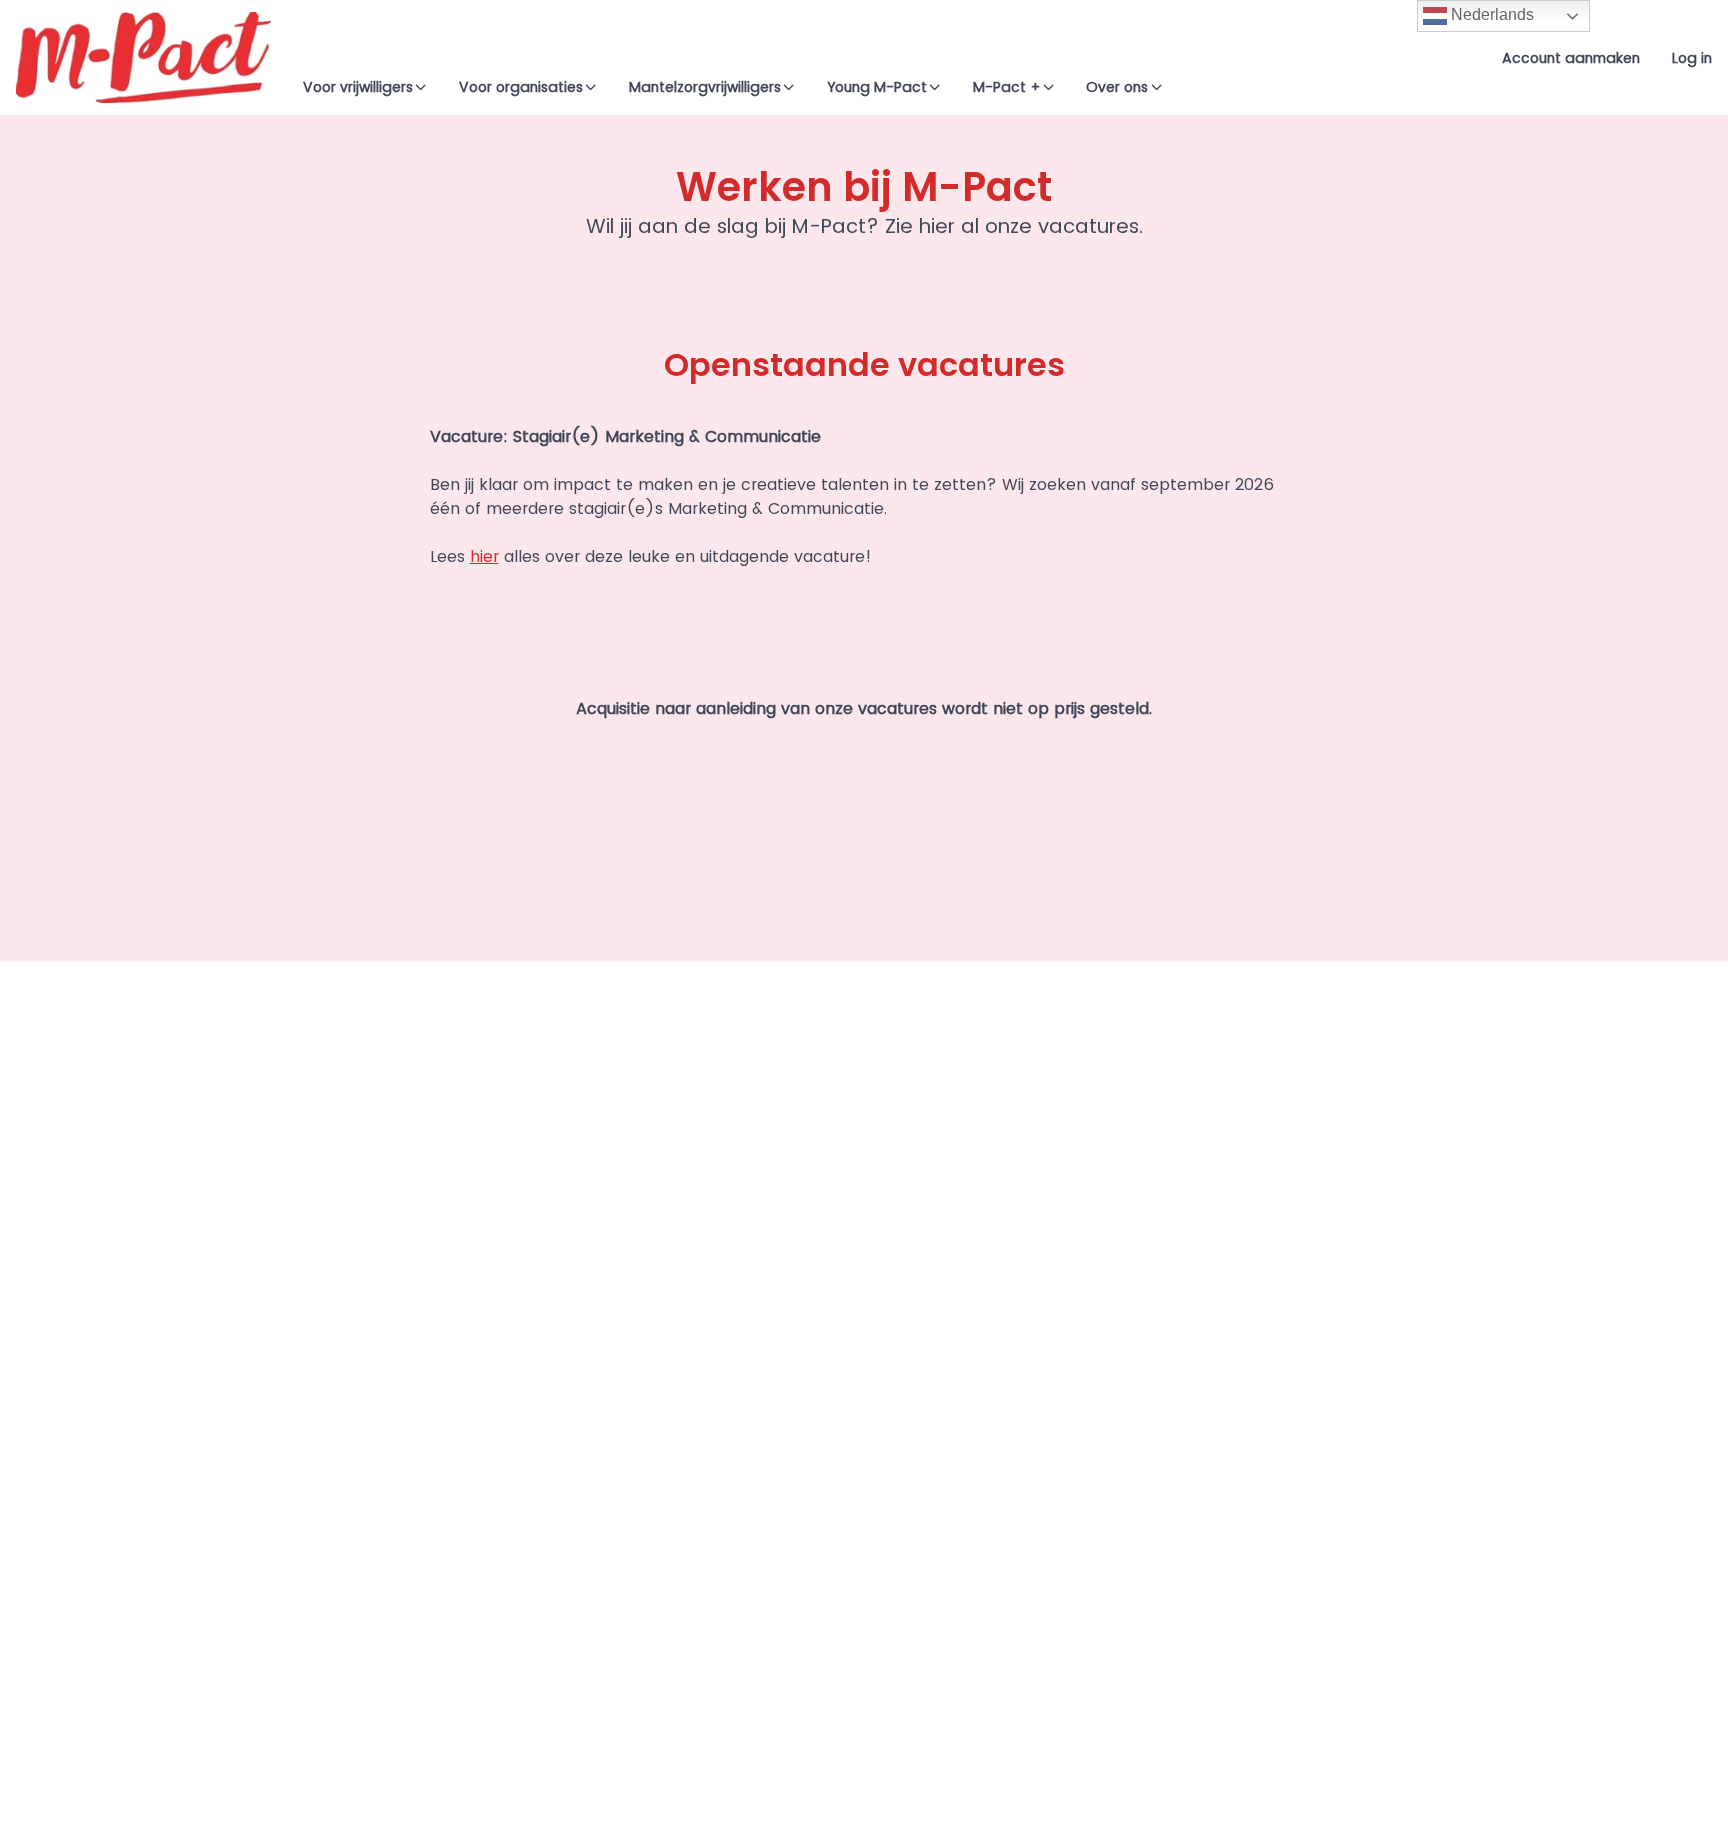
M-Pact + (1007, 87)
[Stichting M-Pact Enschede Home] (143, 57)
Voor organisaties (521, 87)
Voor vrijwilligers (358, 87)
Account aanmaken (1571, 58)
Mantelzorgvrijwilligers (705, 87)
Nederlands (1490, 14)
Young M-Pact (877, 87)
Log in (1692, 58)
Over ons (1117, 87)
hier (484, 556)
